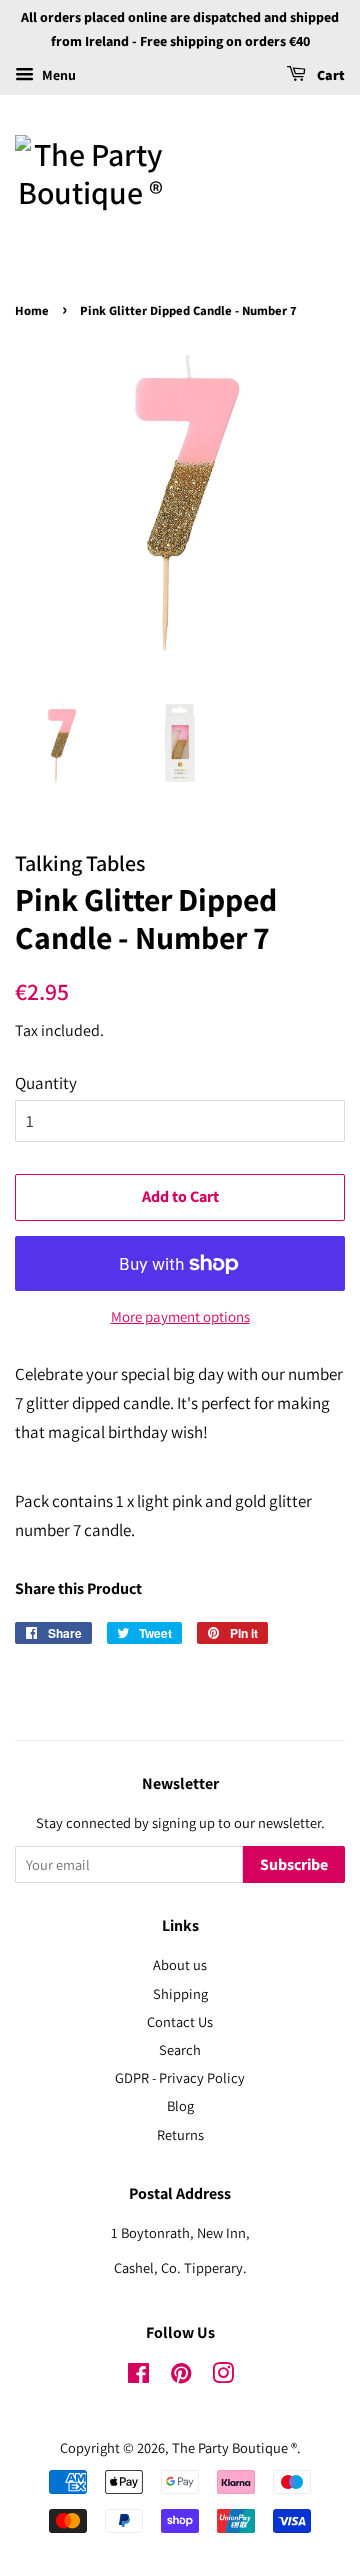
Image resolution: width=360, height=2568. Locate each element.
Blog (180, 2105)
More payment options (180, 1316)
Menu (57, 75)
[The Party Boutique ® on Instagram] (223, 2376)
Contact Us (180, 2021)
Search (180, 2049)
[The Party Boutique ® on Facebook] (138, 2376)
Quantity (46, 1083)
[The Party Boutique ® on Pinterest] (181, 2376)
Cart (329, 76)
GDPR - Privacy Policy (180, 2077)
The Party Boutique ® (234, 2447)
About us (180, 1964)
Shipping (180, 1993)
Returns (180, 2134)
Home (32, 311)
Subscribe (294, 1865)
